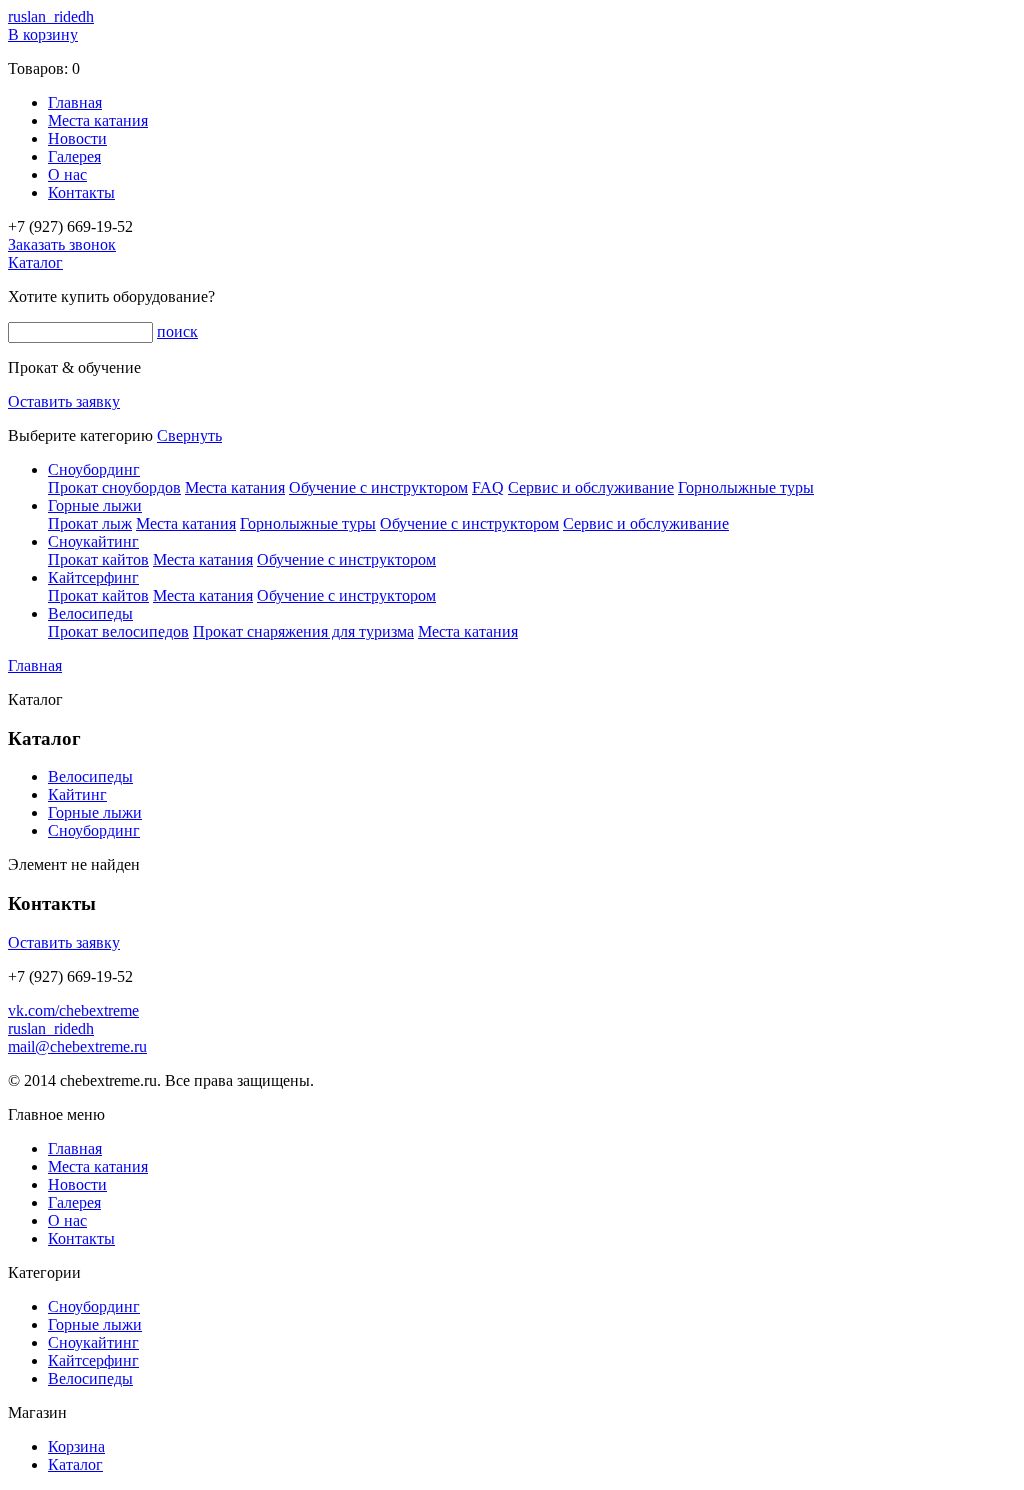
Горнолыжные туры (746, 487)
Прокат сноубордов (114, 487)
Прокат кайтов (98, 559)
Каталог (35, 262)
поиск (177, 331)
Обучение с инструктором (378, 487)
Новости (77, 138)
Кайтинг (77, 794)
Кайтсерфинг (93, 577)
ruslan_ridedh (51, 16)
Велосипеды (90, 613)
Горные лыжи (95, 505)
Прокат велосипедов (118, 631)
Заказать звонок (62, 244)
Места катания (98, 120)
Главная (75, 102)
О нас (67, 174)
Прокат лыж (90, 523)
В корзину (43, 34)
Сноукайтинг (93, 541)
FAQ (488, 487)
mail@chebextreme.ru (77, 1046)
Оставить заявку (64, 401)
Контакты (81, 192)
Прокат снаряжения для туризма (303, 631)
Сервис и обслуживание (591, 487)
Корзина (76, 1446)
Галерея (74, 156)
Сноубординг (94, 469)
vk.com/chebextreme (73, 1010)
